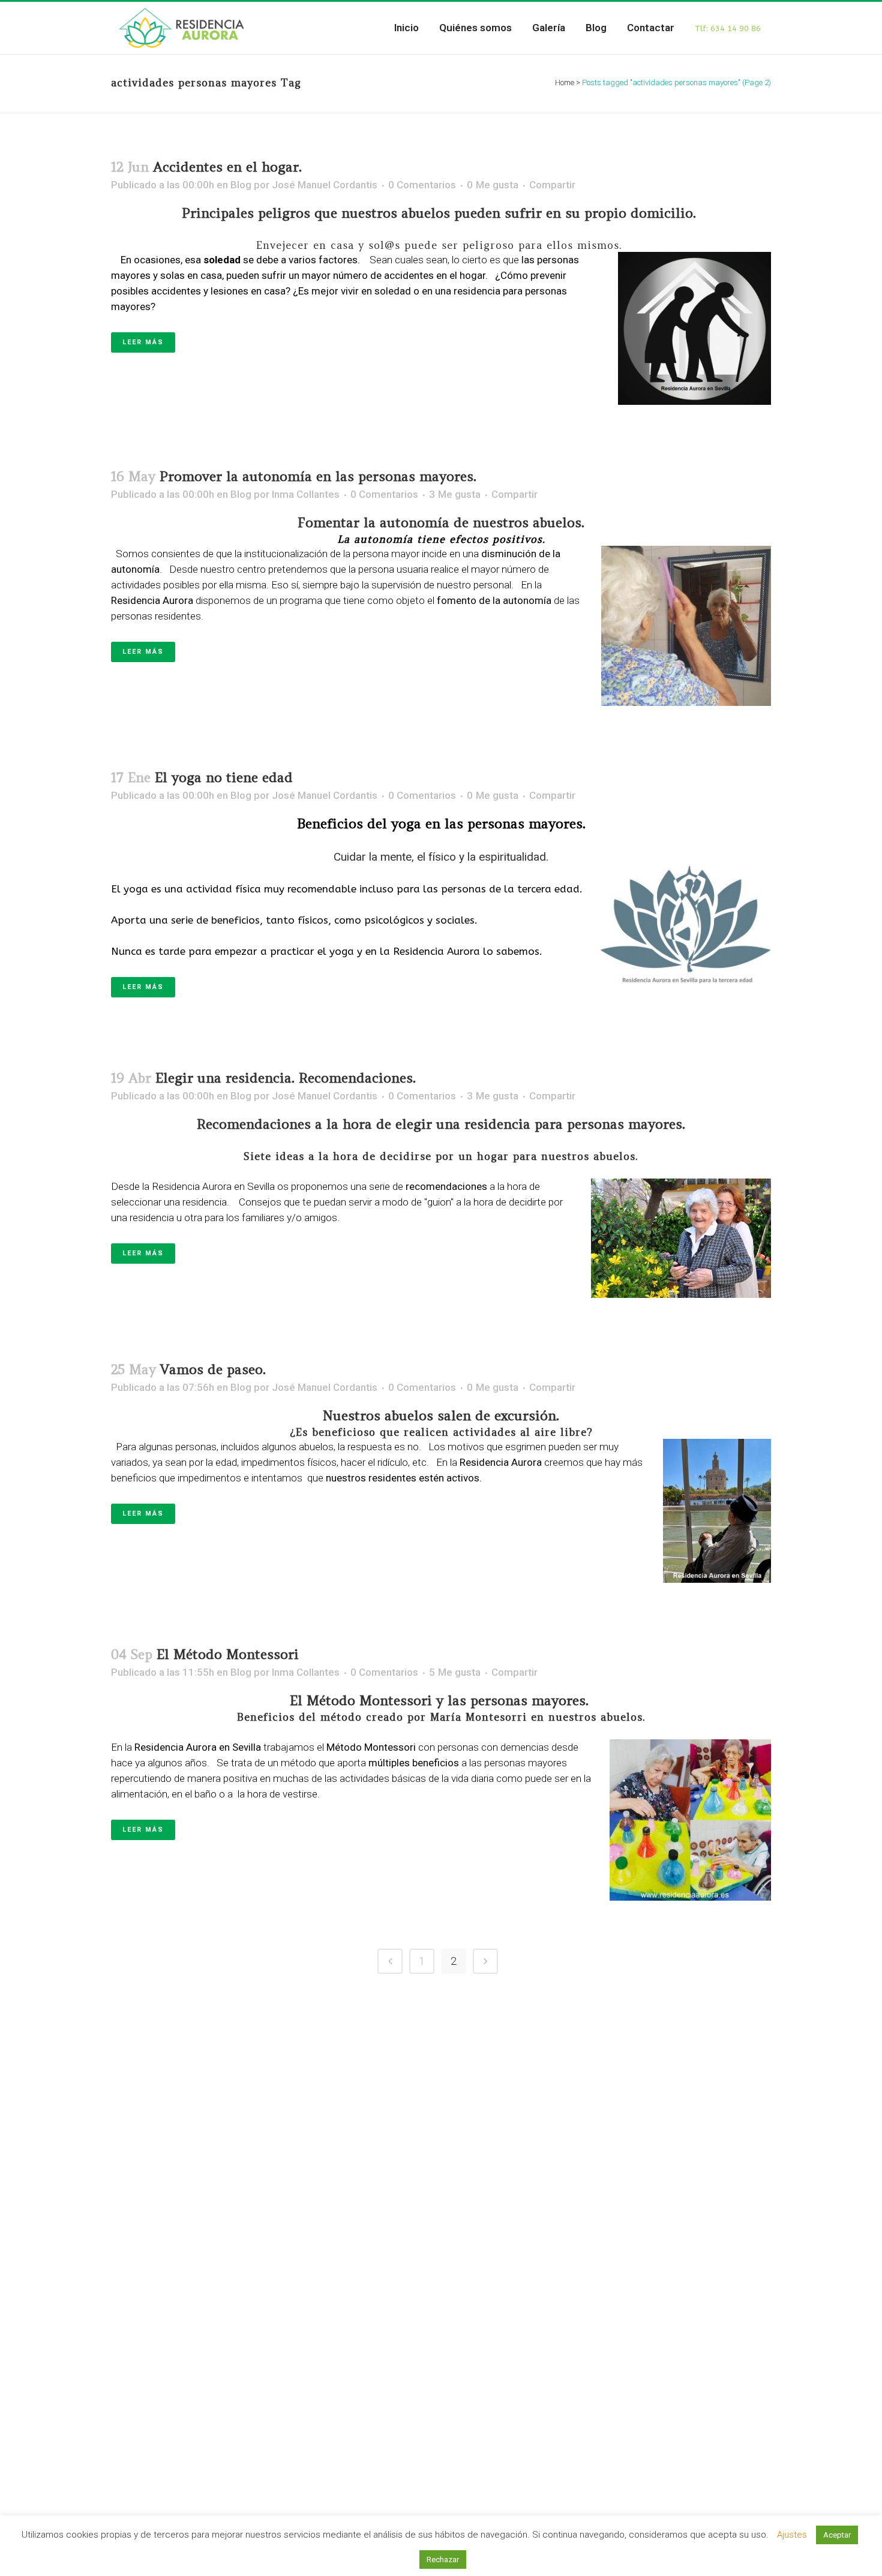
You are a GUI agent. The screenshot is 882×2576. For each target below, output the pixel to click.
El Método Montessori (228, 1654)
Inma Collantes (306, 494)
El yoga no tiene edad (224, 777)
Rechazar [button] (443, 2560)
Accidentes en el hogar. (227, 167)
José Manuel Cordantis (325, 185)
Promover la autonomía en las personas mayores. (318, 476)
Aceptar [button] (837, 2535)
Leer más (143, 342)
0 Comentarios (422, 185)
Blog (241, 185)
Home (565, 82)
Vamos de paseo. (213, 1369)
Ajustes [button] (792, 2535)
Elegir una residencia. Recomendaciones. (286, 1078)
